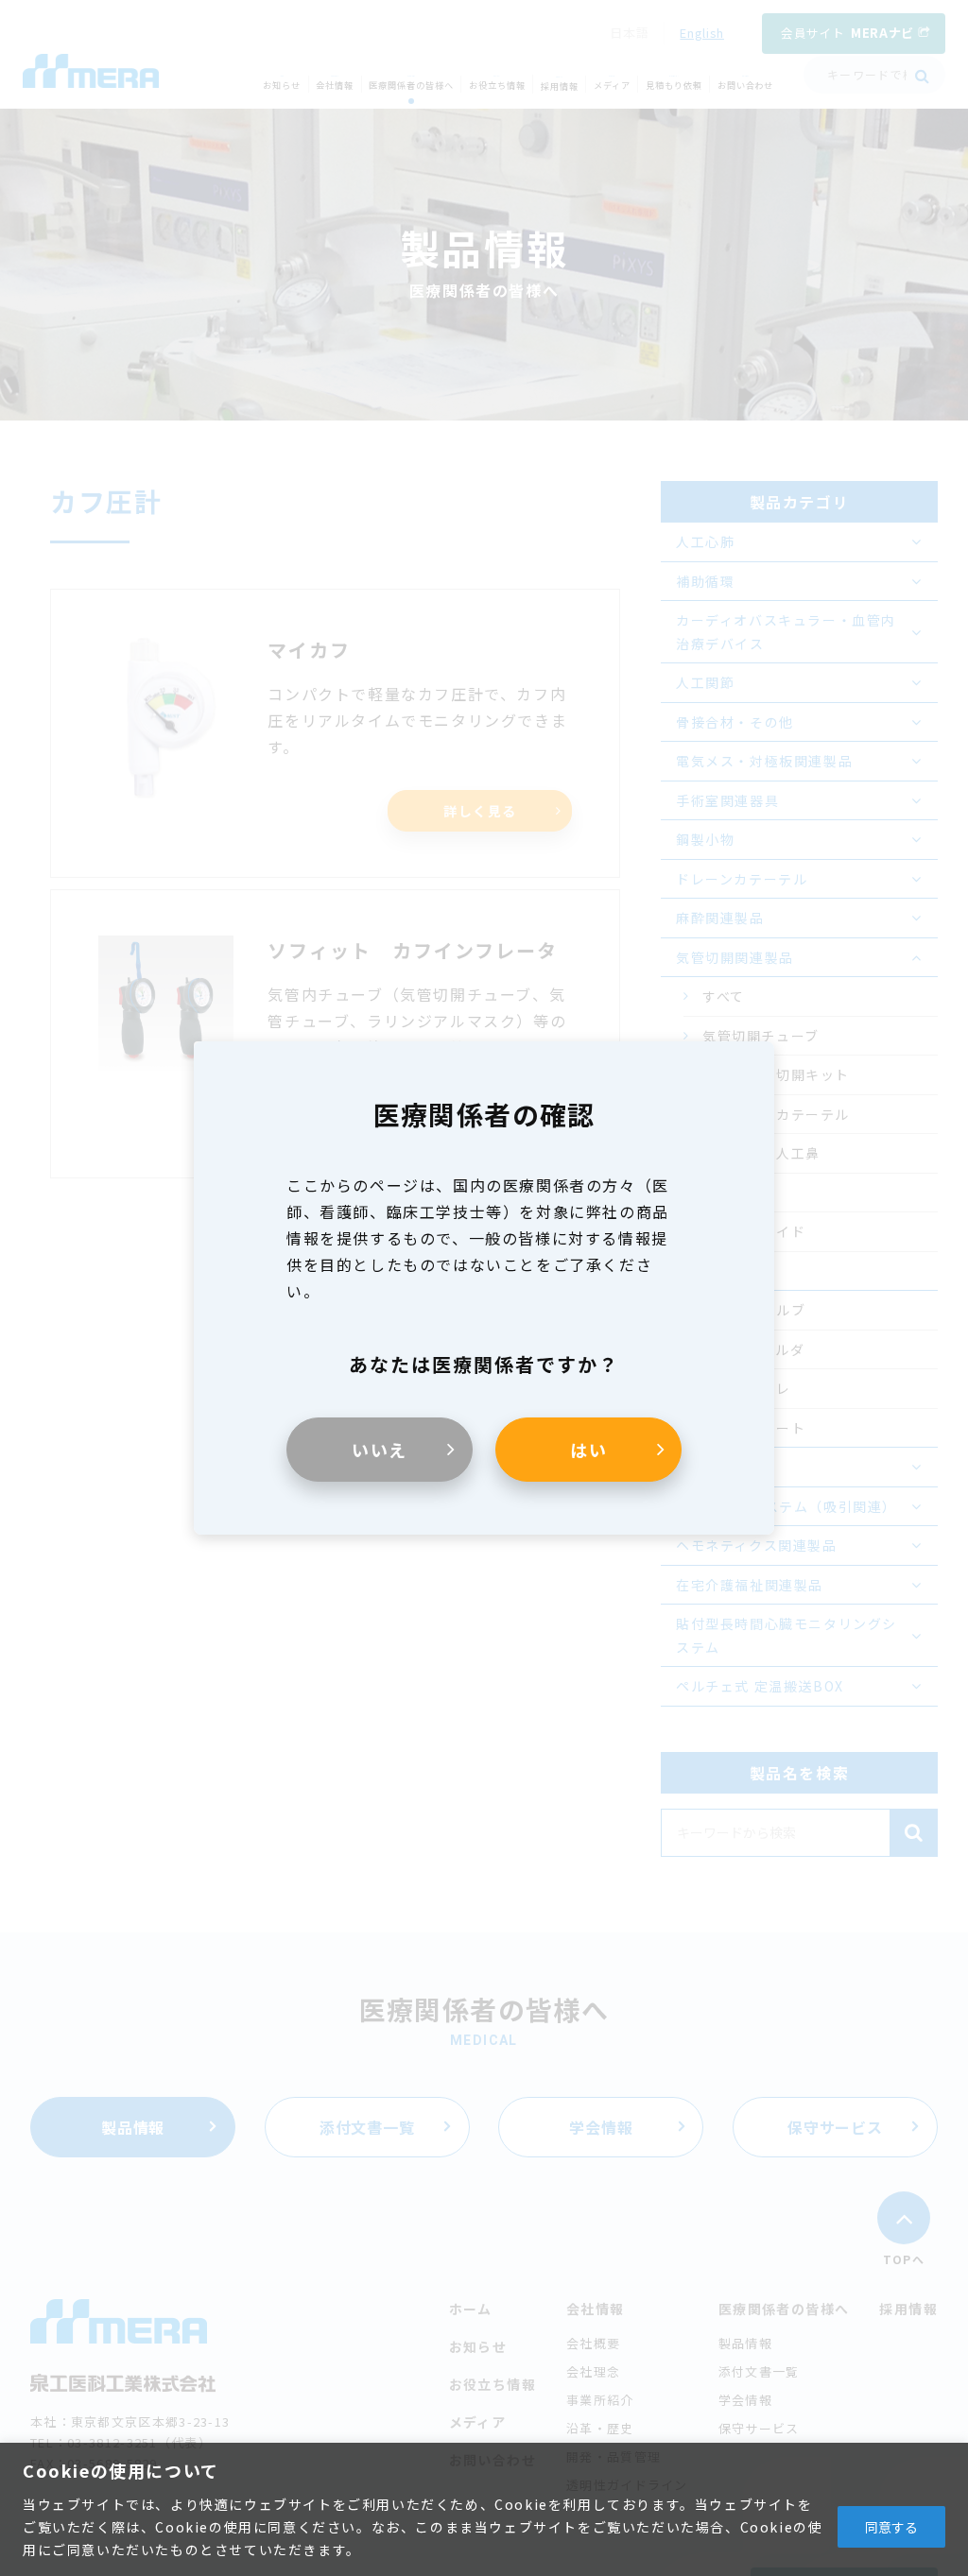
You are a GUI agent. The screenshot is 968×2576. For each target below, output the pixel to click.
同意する (891, 2527)
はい (589, 1450)
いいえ (380, 1450)
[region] (484, 2509)
